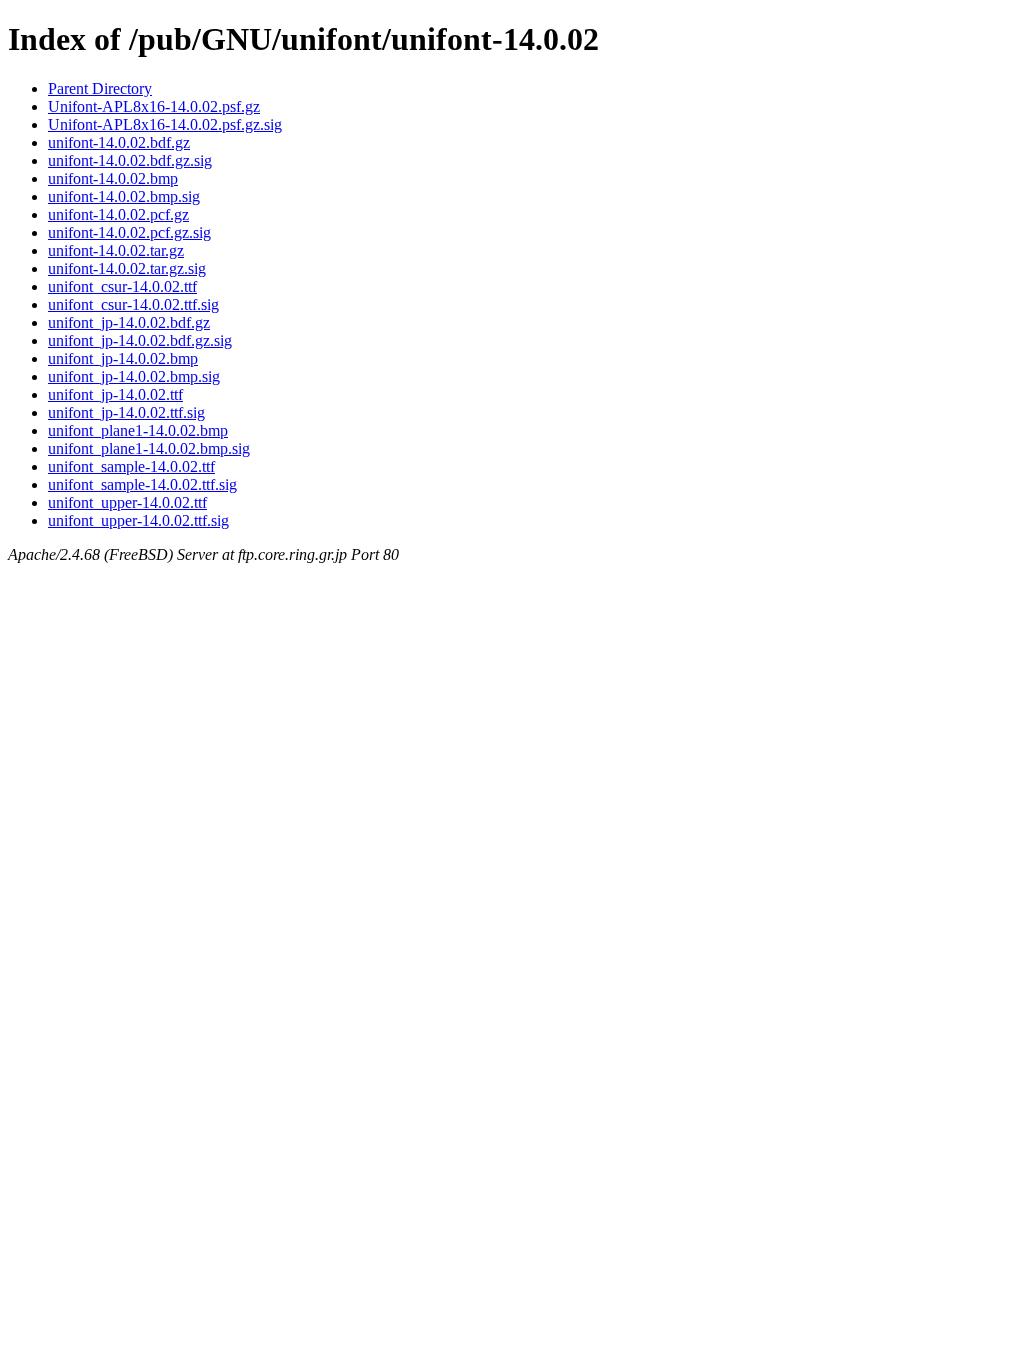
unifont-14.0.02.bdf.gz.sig (130, 160)
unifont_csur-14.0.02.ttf (122, 286)
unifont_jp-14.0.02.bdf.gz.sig (140, 340)
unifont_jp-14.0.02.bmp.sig (134, 376)
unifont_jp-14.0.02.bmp (123, 358)
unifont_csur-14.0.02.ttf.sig (133, 304)
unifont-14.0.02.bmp (113, 178)
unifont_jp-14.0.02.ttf (115, 394)
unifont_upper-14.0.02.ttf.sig (138, 520)
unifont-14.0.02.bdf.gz (119, 142)
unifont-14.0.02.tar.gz (116, 250)
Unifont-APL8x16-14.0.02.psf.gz (154, 106)
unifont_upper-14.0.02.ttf (127, 502)
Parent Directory (100, 88)
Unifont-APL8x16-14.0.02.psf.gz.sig (165, 124)
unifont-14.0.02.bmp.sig (124, 196)
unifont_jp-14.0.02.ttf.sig (126, 412)
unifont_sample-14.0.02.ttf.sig (142, 484)
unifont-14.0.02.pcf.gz (118, 214)
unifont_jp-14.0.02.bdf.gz (129, 322)
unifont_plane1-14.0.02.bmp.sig (149, 448)
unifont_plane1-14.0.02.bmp (138, 430)
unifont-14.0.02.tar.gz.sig (127, 268)
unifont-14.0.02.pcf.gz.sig (129, 232)
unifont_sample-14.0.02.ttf (131, 466)
